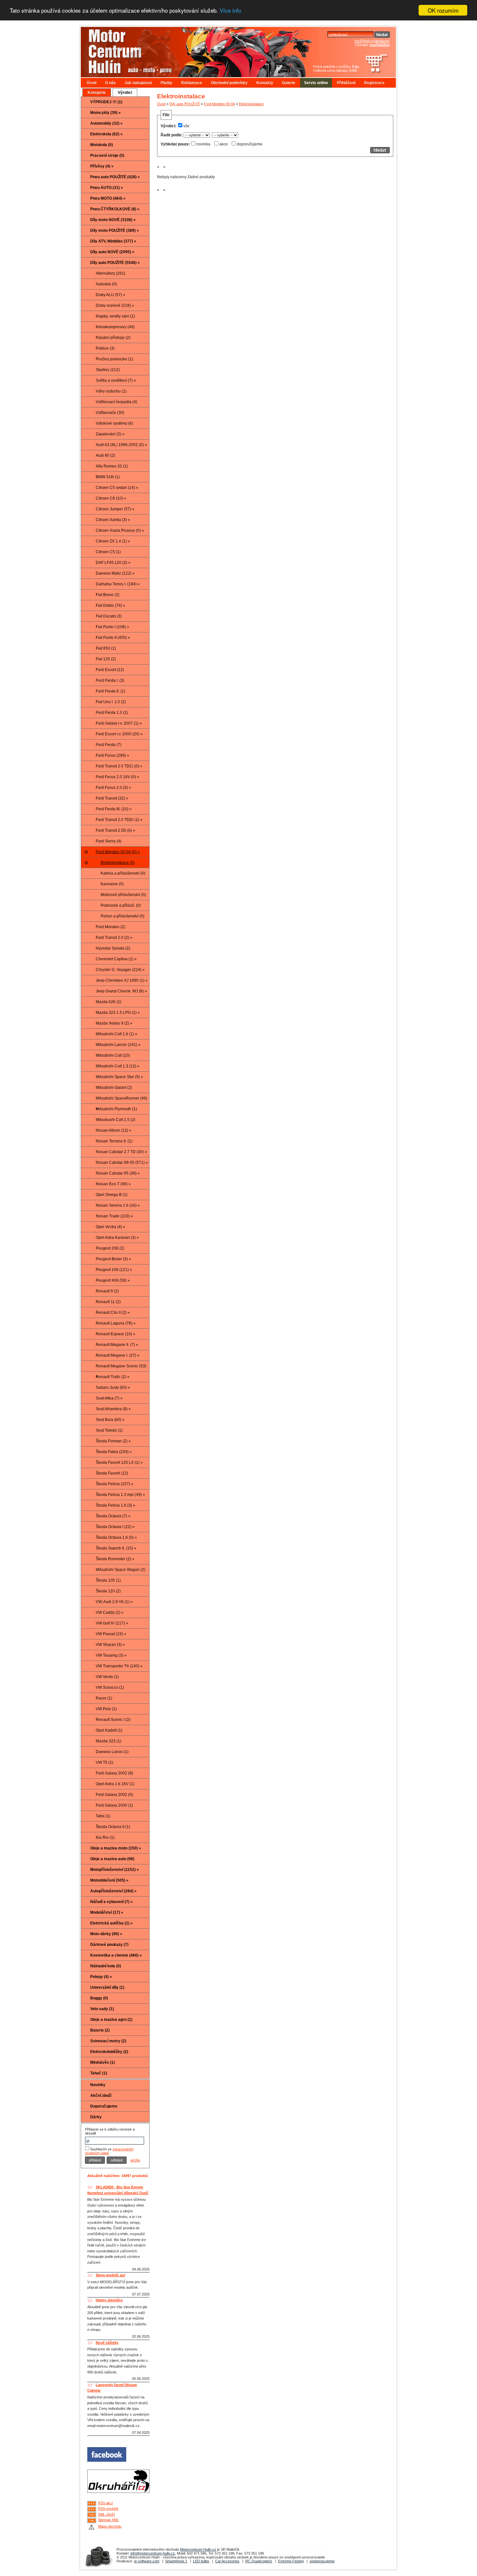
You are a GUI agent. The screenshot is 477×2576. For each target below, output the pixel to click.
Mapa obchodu (110, 2526)
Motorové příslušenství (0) (123, 895)
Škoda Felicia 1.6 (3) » (116, 1505)
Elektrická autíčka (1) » (111, 1923)
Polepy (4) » (101, 1977)
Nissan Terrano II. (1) (114, 1141)
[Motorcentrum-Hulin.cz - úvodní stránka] (185, 50)
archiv (135, 2160)
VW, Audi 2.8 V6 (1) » (114, 1602)
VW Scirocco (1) (110, 1687)
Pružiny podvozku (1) (114, 359)
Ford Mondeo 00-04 (219, 104)
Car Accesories (227, 2561)
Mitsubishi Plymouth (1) (116, 1109)
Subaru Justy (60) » (113, 1388)
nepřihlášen (380, 45)
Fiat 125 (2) (106, 659)
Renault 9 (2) (107, 1291)
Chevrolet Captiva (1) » (116, 959)
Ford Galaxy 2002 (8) (114, 1773)
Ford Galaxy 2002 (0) (114, 1795)
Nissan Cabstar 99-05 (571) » (122, 1163)
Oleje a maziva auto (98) (112, 1859)
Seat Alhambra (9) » (113, 1409)
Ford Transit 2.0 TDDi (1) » (119, 820)
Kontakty (265, 83)
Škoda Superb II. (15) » (116, 1548)
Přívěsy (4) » (102, 166)
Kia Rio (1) (105, 1837)
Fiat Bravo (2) (108, 595)
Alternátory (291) (110, 273)
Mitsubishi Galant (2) (114, 1088)
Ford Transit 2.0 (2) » (114, 938)
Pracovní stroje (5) (107, 156)
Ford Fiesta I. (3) (110, 680)
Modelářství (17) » (107, 1912)
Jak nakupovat (138, 83)
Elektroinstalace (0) (118, 863)
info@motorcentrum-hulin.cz (153, 2553)
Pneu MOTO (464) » (108, 198)
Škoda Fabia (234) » (114, 1452)
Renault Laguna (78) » (116, 1323)
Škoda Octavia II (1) (113, 1827)
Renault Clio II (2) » (113, 1313)
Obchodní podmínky (229, 83)
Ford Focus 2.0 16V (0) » (117, 777)
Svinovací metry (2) (108, 2041)
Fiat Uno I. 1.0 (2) (111, 702)
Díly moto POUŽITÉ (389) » (115, 230)
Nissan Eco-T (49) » (113, 1184)
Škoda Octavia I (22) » (115, 1527)
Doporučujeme (104, 2106)
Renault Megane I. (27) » (118, 1355)
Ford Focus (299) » (112, 755)
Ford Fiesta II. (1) (110, 691)
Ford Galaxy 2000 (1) (114, 1805)
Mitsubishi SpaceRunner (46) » (122, 1100)
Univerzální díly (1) (107, 1987)
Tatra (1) (103, 1816)
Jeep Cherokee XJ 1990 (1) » (122, 980)
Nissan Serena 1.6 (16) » (118, 1205)
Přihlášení (346, 83)
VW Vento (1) (107, 1677)
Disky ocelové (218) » (115, 305)
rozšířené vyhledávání (372, 41)
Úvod (92, 83)
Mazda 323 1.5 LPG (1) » (118, 1013)
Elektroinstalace (251, 104)
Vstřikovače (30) (110, 413)
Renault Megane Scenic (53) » (121, 1368)
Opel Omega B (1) (112, 1195)
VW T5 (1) (104, 1762)
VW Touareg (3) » (111, 1655)
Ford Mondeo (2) (110, 927)
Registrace (374, 83)
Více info (230, 11)
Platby (166, 83)
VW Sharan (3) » (110, 1645)
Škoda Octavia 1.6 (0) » (116, 1537)
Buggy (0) (99, 1998)
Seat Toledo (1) (109, 1430)
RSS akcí (105, 2503)
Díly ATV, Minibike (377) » (113, 241)
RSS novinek (108, 2508)
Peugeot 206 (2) (110, 1248)
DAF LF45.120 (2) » (113, 563)
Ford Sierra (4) (109, 841)
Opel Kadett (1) (109, 1730)
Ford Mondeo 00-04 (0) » (118, 852)
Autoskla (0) (106, 284)
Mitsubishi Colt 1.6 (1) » (116, 1034)
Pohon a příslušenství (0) (122, 916)
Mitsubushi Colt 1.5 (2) (116, 1120)
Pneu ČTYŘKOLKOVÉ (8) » (115, 209)
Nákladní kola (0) (106, 1966)
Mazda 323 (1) (109, 1741)
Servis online (316, 83)
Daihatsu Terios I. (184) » (118, 584)
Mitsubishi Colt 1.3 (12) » (118, 1066)
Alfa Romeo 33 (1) (112, 466)
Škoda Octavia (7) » (113, 1516)
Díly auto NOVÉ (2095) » (112, 252)
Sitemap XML (108, 2520)
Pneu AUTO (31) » (107, 188)
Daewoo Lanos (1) (112, 1752)
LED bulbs (201, 2561)
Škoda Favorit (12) (112, 1473)
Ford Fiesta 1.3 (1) (112, 713)
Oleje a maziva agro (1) (111, 2020)
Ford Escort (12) (110, 670)
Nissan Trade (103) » (114, 1216)
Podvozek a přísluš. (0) (121, 905)
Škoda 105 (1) (108, 1580)
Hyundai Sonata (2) (113, 948)
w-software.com (147, 2561)
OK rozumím (443, 10)
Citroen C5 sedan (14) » (117, 488)
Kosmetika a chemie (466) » (116, 1955)
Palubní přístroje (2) (113, 338)
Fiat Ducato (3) (109, 616)
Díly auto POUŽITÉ (185, 104)
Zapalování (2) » (110, 434)
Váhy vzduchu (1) (111, 391)
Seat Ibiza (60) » (110, 1420)
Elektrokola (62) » (106, 134)
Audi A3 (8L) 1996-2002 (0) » (121, 445)
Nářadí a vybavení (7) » (111, 1902)
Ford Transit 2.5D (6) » (116, 830)
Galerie (289, 83)
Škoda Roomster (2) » (115, 1559)
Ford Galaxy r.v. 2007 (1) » (119, 723)
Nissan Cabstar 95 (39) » (118, 1173)
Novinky (98, 2085)
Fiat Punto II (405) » (113, 638)
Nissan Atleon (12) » (114, 1130)
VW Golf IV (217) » (112, 1623)
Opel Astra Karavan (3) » (117, 1238)
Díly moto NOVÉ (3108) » (113, 220)
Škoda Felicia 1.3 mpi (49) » (120, 1495)
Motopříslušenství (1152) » (115, 1870)
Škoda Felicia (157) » (115, 1484)
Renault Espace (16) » (116, 1334)
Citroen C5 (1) (108, 552)
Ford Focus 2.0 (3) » (113, 788)
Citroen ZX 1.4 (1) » (113, 541)
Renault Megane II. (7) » (117, 1345)
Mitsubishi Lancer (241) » (118, 1045)
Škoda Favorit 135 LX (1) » (119, 1462)
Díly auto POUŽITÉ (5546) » (115, 263)
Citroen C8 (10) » (111, 498)
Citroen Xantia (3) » (113, 520)
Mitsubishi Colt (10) (113, 1055)
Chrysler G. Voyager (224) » (120, 970)
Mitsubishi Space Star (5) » (119, 1077)
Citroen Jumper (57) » (115, 509)
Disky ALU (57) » (110, 295)
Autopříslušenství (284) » (113, 1891)
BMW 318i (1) (108, 477)
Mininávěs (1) (103, 2062)
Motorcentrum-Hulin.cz (198, 2549)
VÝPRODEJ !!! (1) (106, 102)
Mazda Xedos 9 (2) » (114, 1023)
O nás (110, 83)
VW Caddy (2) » (110, 1612)
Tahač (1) (99, 2073)
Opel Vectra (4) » (110, 1227)
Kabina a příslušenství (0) (123, 873)
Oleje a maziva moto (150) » (116, 1848)
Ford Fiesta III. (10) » (114, 809)
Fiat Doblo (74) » (110, 605)
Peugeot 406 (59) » (113, 1280)
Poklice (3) (105, 348)
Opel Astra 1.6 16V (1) (115, 1784)
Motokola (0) (102, 145)
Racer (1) (104, 1698)
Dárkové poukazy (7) (109, 1945)
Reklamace (192, 83)
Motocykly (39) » (105, 113)
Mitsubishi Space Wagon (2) (121, 1570)
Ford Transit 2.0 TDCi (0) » (119, 766)
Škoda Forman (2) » (113, 1441)
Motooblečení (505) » (109, 1880)
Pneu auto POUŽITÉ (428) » (115, 177)
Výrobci (125, 93)
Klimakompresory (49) (115, 327)
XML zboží (106, 2514)
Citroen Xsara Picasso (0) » (120, 530)
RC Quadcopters (259, 2561)
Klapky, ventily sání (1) (115, 316)
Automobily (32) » (106, 123)
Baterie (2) (100, 2030)
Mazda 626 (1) (109, 1002)
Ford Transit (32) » (112, 798)
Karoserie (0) (112, 884)
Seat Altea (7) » (109, 1398)
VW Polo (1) (106, 1709)
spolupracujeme (322, 2561)
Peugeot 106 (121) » (114, 1270)
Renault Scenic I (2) (113, 1720)
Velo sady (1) (102, 2009)
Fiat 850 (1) (106, 648)
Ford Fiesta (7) (109, 745)
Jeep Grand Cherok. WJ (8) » (121, 991)
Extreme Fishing (291, 2561)
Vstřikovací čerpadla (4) (116, 402)
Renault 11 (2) (108, 1302)
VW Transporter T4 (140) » (119, 1666)
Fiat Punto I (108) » (112, 627)
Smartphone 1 (176, 2561)
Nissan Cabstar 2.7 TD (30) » (121, 1152)
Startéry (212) (108, 370)
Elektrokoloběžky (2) (109, 2052)
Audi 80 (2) (105, 455)
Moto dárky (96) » (106, 1934)
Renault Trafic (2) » (113, 1377)
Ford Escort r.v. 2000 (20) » (119, 734)
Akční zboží (101, 2096)
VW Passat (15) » (111, 1634)
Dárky (96, 2117)
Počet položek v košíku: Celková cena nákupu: (336, 68)
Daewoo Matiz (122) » (115, 573)
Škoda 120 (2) (108, 1591)
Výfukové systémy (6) (114, 423)
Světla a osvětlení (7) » (116, 380)
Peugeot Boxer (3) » (113, 1259)
